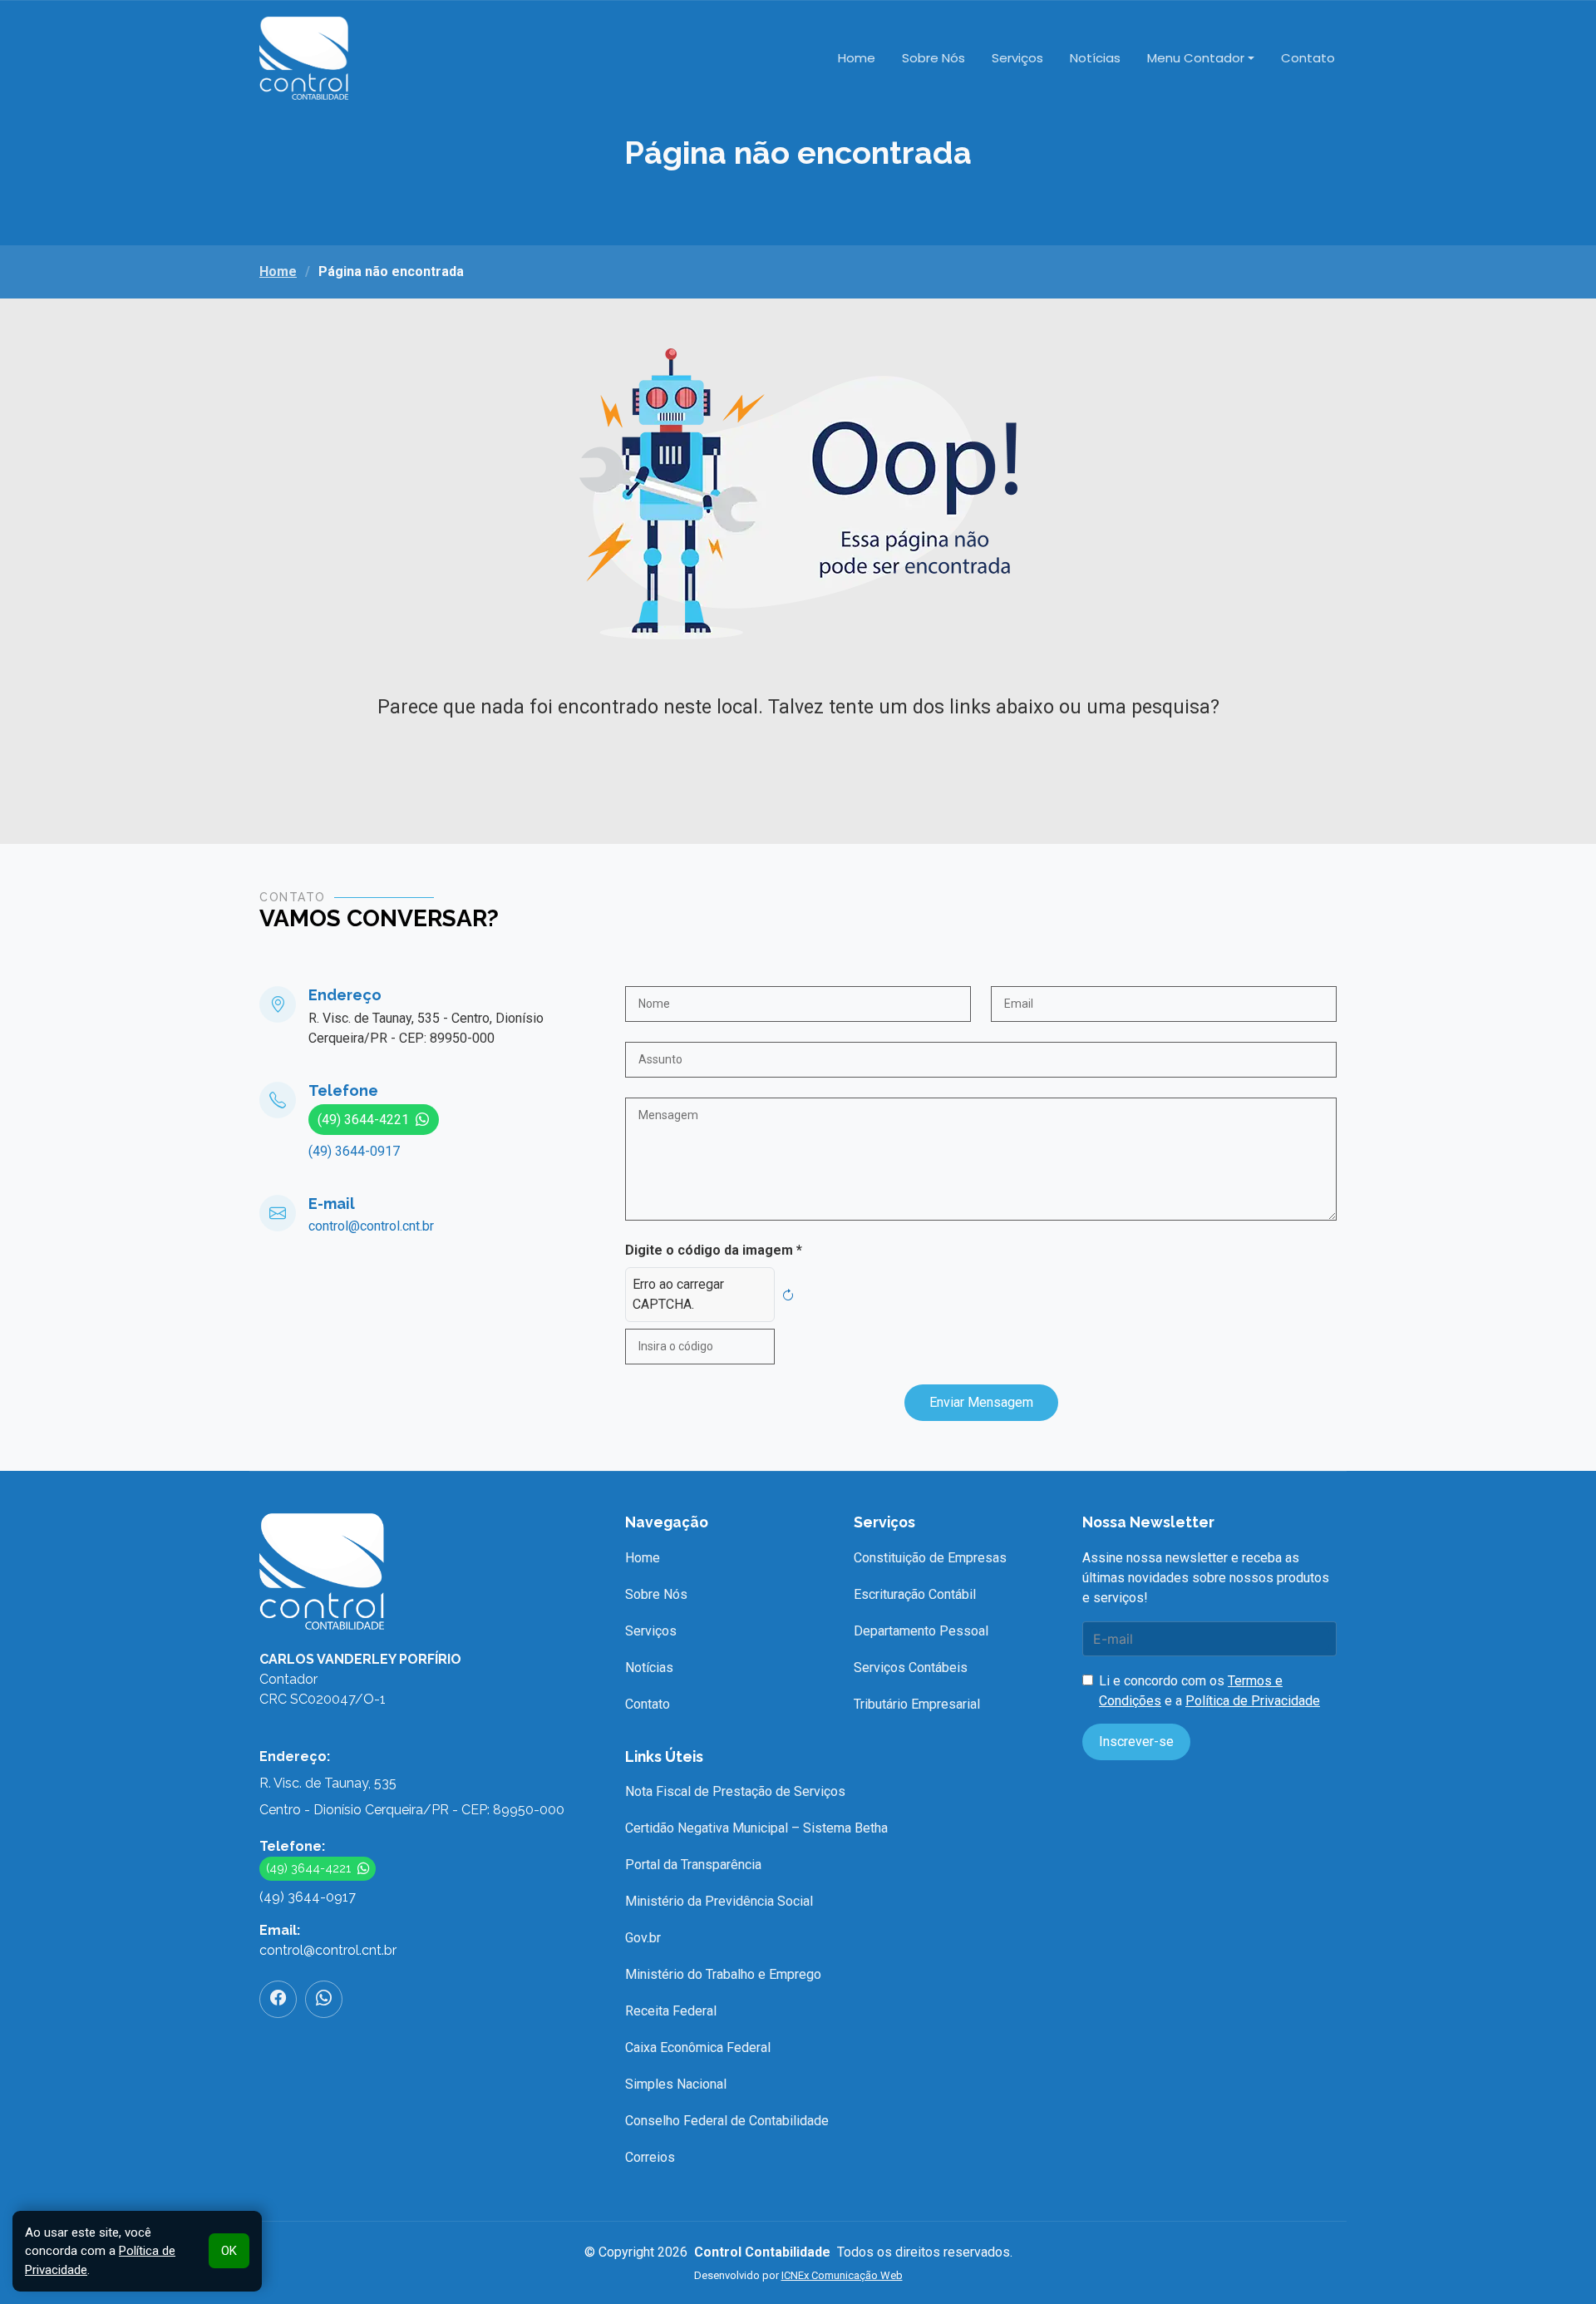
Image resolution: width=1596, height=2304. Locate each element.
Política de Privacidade (1253, 1701)
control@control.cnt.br (371, 1226)
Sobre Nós (933, 58)
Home (857, 58)
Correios (650, 2157)
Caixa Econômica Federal (698, 2047)
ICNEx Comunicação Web (842, 2275)
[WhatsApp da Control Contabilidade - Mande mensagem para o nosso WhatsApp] (324, 1999)
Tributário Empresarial (917, 1704)
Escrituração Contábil (915, 1594)
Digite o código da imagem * (714, 1250)
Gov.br (643, 1938)
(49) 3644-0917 (354, 1151)
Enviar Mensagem (981, 1402)
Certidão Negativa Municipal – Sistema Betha (756, 1828)
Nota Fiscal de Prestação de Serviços (735, 1791)
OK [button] (229, 2251)
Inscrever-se (1136, 1742)
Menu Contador (1196, 58)
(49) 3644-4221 (363, 1120)
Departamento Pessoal (921, 1631)
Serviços (1017, 58)
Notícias (1095, 58)
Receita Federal (671, 2011)
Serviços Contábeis (911, 1668)
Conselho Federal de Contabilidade (727, 2121)
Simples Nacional (676, 2084)
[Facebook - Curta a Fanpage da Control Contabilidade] (278, 1999)
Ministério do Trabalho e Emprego (723, 1974)
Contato (1308, 58)
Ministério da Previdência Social (719, 1901)
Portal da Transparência (693, 1865)
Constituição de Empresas (930, 1558)
